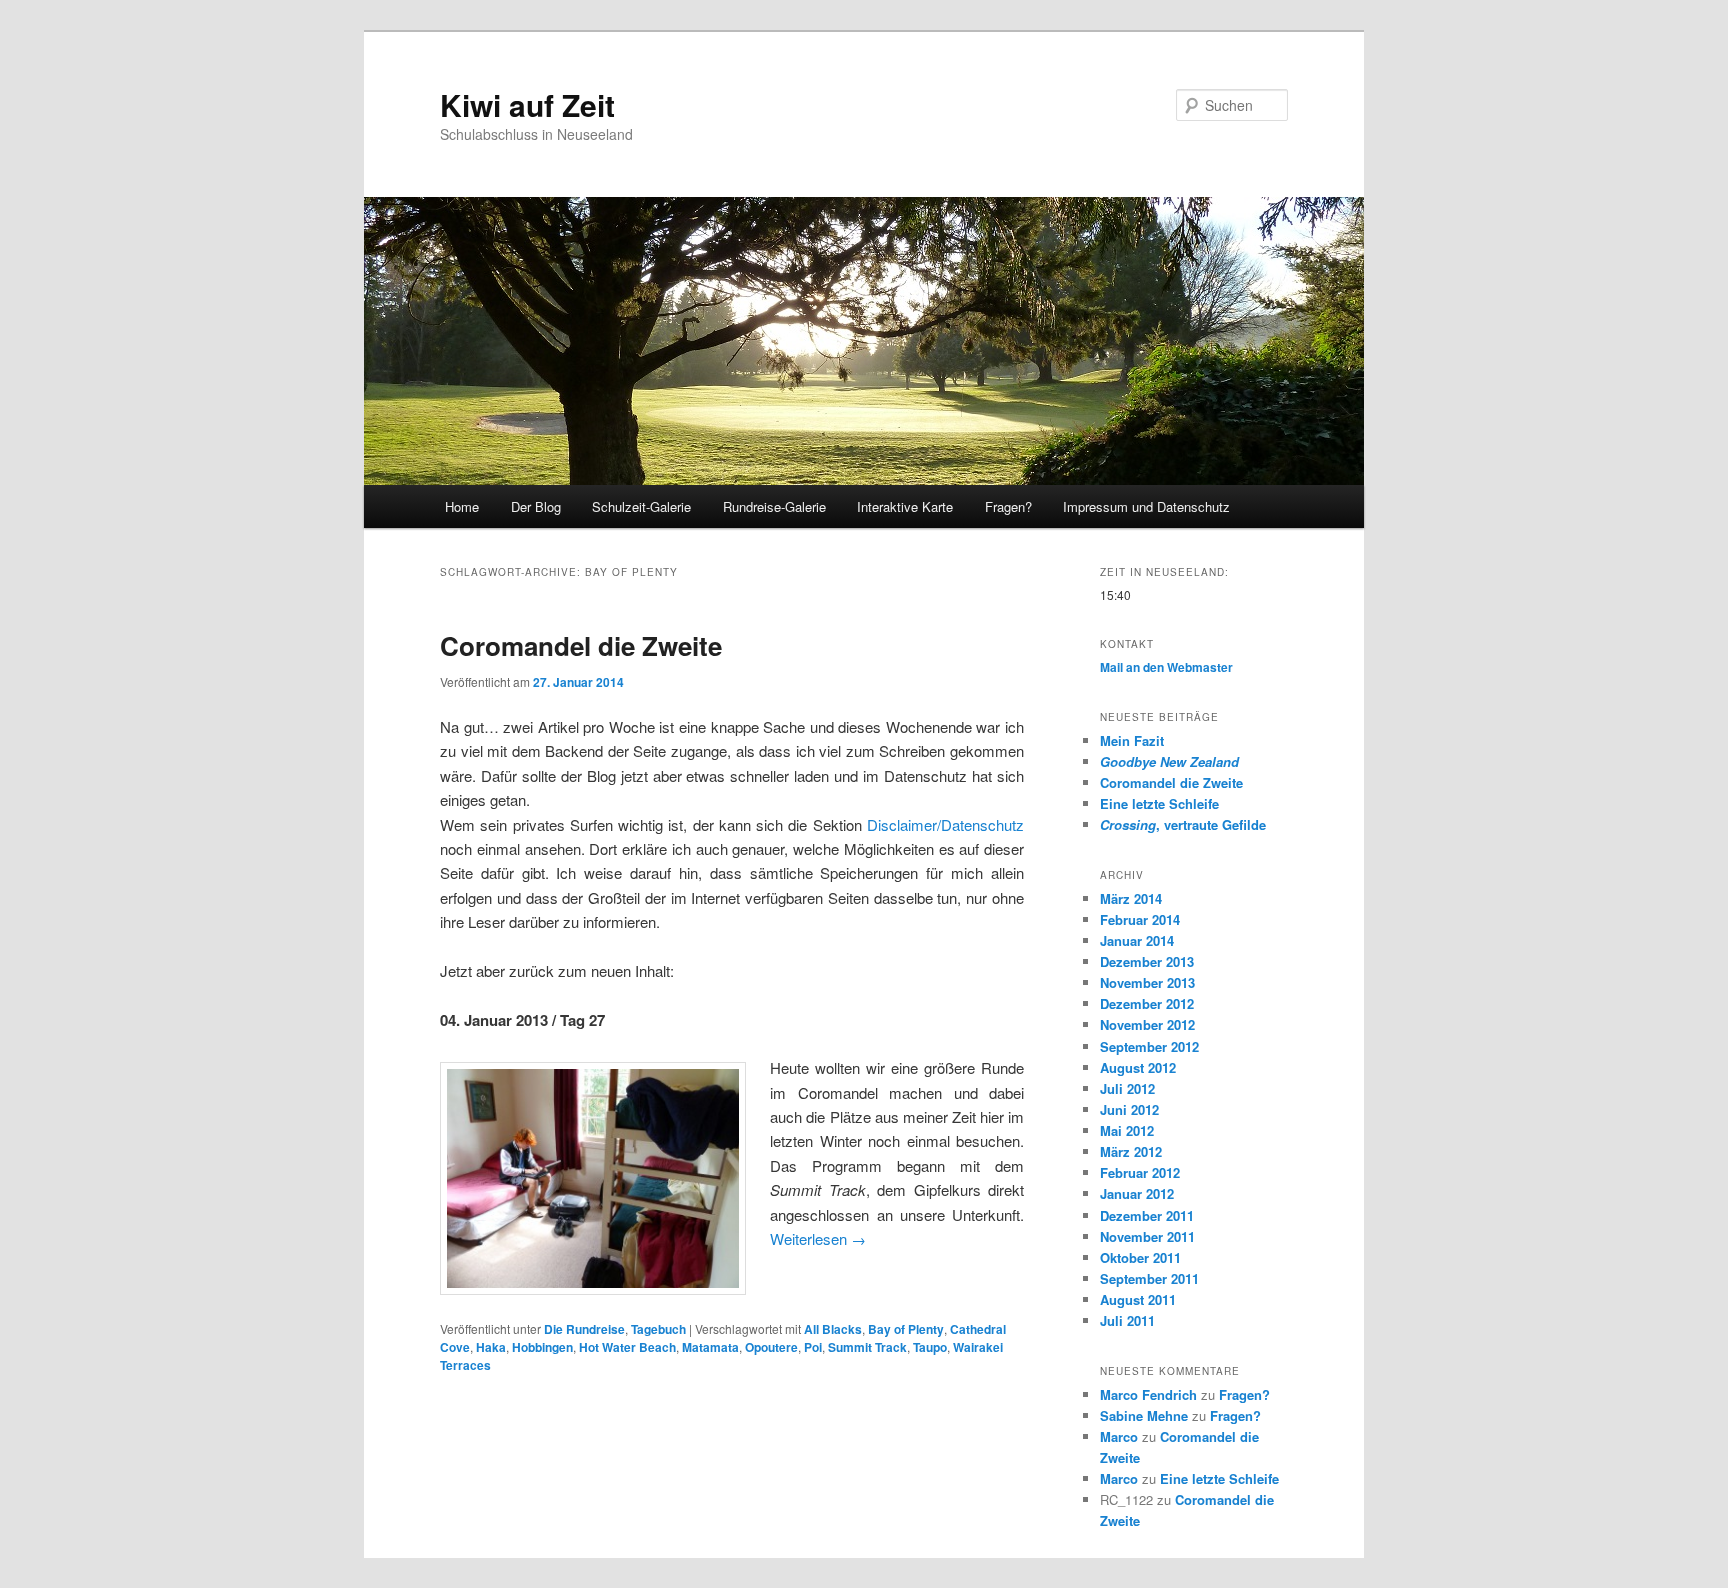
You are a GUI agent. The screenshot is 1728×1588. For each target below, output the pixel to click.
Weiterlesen (818, 1238)
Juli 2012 (1127, 1088)
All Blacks (833, 1329)
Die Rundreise (584, 1329)
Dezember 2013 (1147, 961)
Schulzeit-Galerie (641, 506)
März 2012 (1131, 1151)
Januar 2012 (1137, 1193)
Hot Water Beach (627, 1347)
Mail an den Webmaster (1166, 667)
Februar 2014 (1140, 919)
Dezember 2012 (1147, 1003)
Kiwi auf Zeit (527, 104)
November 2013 (1147, 982)
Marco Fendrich (1148, 1394)
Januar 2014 (1137, 940)
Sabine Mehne (1144, 1415)
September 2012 (1149, 1046)
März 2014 (1131, 898)
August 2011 (1138, 1299)
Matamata (710, 1347)
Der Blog (536, 506)
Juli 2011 (1127, 1320)
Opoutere (771, 1347)
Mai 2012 (1127, 1130)
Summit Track (867, 1347)
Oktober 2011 (1140, 1257)
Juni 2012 (1129, 1109)
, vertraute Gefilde (1183, 824)
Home (462, 506)
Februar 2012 (1140, 1172)
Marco (1119, 1436)
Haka (491, 1347)
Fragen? (1008, 506)
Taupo (930, 1347)
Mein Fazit (1132, 740)
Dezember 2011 (1147, 1215)
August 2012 (1138, 1067)
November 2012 (1147, 1024)
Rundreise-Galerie (774, 506)
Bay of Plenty (906, 1329)
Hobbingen (542, 1347)
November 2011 (1147, 1236)
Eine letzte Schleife (1159, 803)
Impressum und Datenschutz (1146, 506)
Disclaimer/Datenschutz (945, 824)
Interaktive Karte (905, 506)
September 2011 (1149, 1278)
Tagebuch (658, 1329)
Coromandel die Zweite (581, 645)
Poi (813, 1347)
